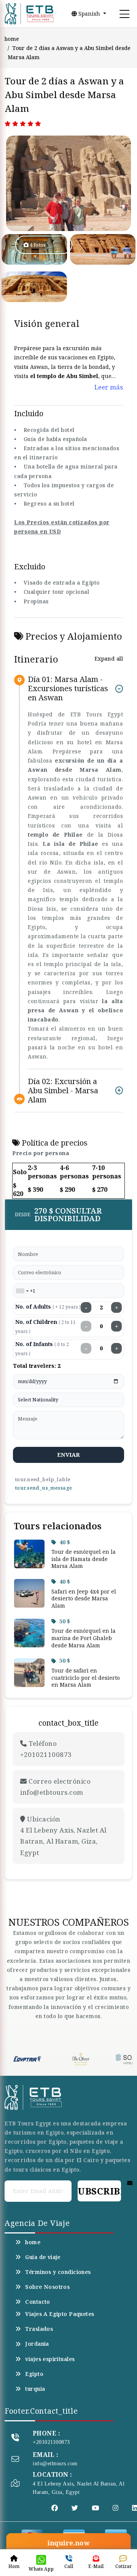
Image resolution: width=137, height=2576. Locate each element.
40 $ (65, 1542)
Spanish (89, 14)
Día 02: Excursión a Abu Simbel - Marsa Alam (63, 1090)
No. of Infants (42, 1349)
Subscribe (99, 2191)
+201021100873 (51, 2442)
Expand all (109, 659)
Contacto (37, 2302)
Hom (14, 2566)
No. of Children (45, 1326)
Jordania (37, 2344)
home (12, 39)
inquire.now (68, 2543)
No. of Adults (48, 1307)
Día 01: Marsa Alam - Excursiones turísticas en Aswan (68, 689)
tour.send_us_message (43, 1488)
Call (69, 2566)
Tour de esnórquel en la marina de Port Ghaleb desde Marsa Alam (84, 1638)
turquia (35, 2389)
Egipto (34, 2374)
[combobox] (22, 1291)
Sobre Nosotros (47, 2287)
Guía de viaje (43, 2257)
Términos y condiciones (58, 2272)
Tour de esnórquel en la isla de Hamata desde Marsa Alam (84, 1559)
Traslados (39, 2329)
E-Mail (96, 2566)
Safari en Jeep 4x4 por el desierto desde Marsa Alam (84, 1598)
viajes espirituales (50, 2359)
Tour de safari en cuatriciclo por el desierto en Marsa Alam (86, 1677)
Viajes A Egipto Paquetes (60, 2314)
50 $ (65, 1621)
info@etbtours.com (55, 2464)
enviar (69, 1454)
